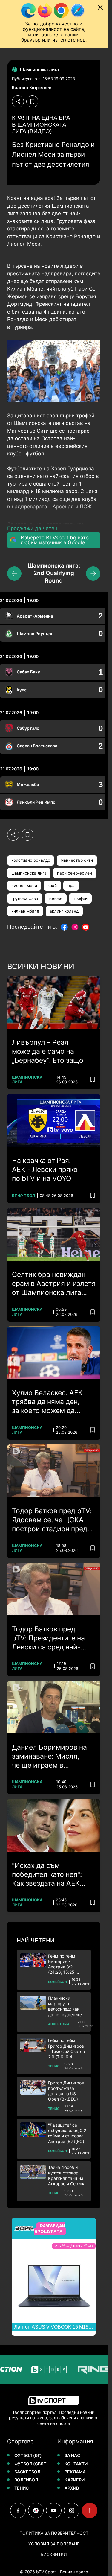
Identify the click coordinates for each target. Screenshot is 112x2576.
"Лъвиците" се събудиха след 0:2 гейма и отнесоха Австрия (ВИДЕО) (67, 2133)
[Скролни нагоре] (90, 2510)
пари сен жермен (75, 873)
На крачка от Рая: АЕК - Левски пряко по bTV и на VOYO (45, 1170)
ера (71, 886)
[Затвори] (100, 7)
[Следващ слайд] (93, 574)
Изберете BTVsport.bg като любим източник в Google (55, 540)
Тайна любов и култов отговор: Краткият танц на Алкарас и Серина (67, 2175)
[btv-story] (33, 2369)
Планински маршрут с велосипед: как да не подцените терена (65, 2006)
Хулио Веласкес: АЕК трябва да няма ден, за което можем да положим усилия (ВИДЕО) (47, 1402)
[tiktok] (36, 2510)
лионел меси (24, 886)
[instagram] (72, 2510)
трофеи (80, 898)
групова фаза (25, 898)
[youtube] (54, 2510)
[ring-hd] (78, 2369)
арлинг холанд (64, 911)
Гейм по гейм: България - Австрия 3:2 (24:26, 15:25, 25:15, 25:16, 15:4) (67, 1964)
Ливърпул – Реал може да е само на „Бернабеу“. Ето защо (48, 1051)
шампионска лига (29, 873)
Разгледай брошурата (50, 2229)
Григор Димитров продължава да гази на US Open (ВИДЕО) (66, 2091)
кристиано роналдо (31, 860)
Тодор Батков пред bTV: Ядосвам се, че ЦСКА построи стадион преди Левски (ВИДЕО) (52, 1520)
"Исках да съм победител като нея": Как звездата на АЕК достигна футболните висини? (48, 1875)
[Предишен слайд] (14, 574)
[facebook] (18, 2510)
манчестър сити (77, 860)
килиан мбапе (25, 911)
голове (56, 898)
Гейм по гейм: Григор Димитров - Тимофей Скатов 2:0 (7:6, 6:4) (66, 2049)
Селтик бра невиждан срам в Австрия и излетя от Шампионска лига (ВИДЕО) (54, 1284)
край (52, 886)
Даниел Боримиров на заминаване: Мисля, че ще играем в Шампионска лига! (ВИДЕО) (49, 1757)
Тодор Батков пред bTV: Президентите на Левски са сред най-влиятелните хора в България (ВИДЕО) (48, 1638)
